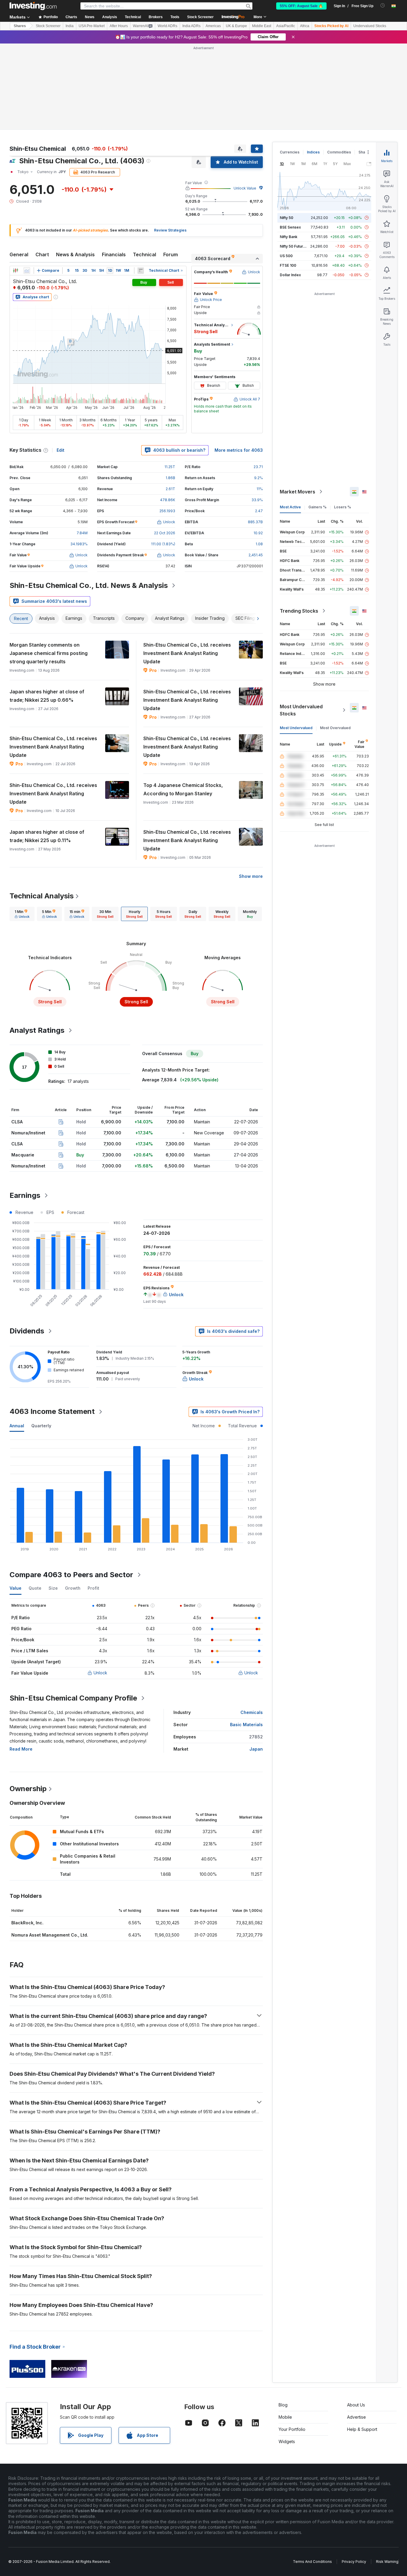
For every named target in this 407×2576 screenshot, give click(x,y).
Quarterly (41, 1340)
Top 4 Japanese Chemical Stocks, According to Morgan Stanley (183, 703)
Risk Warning (387, 2475)
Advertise (356, 2331)
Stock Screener (200, 17)
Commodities (339, 66)
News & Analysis (75, 168)
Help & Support (362, 2343)
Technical (145, 168)
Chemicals (252, 1626)
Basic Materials (246, 1638)
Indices (313, 66)
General (19, 168)
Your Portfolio (292, 2343)
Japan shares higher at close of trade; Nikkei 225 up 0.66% (47, 610)
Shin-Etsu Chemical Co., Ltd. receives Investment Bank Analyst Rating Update (187, 567)
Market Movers (298, 406)
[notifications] (383, 6)
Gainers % (317, 421)
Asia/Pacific (286, 26)
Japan (256, 1663)
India (70, 26)
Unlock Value (245, 102)
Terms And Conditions (312, 2475)
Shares (20, 26)
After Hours (119, 26)
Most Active (290, 421)
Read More (21, 1663)
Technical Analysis (42, 810)
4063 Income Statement (52, 1325)
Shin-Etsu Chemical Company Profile (73, 1612)
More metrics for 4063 (239, 364)
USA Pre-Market (92, 26)
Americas (213, 26)
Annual (17, 1340)
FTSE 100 (288, 179)
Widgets (287, 2355)
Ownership (28, 1702)
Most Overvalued (335, 642)
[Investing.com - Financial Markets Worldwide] (33, 6)
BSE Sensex (290, 141)
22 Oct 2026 (165, 447)
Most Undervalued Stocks (301, 624)
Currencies (290, 66)
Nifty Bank (289, 151)
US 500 (286, 170)
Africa (305, 26)
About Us (356, 2319)
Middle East (262, 26)
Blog (283, 2319)
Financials (114, 168)
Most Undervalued (296, 642)
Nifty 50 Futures (294, 160)
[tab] (22, 828)
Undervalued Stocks (370, 26)
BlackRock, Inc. (27, 1837)
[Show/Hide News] (141, 184)
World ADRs (167, 26)
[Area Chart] (27, 184)
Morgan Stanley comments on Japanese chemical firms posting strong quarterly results (49, 567)
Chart (42, 168)
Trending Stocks (299, 525)
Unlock (100, 1587)
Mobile (285, 2331)
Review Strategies (170, 144)
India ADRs (191, 26)
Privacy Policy (354, 2475)
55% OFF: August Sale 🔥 (301, 6)
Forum (171, 168)
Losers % (342, 421)
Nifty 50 (286, 132)
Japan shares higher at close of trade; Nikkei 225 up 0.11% (47, 750)
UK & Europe (236, 26)
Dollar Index (290, 189)
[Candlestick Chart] (15, 184)
